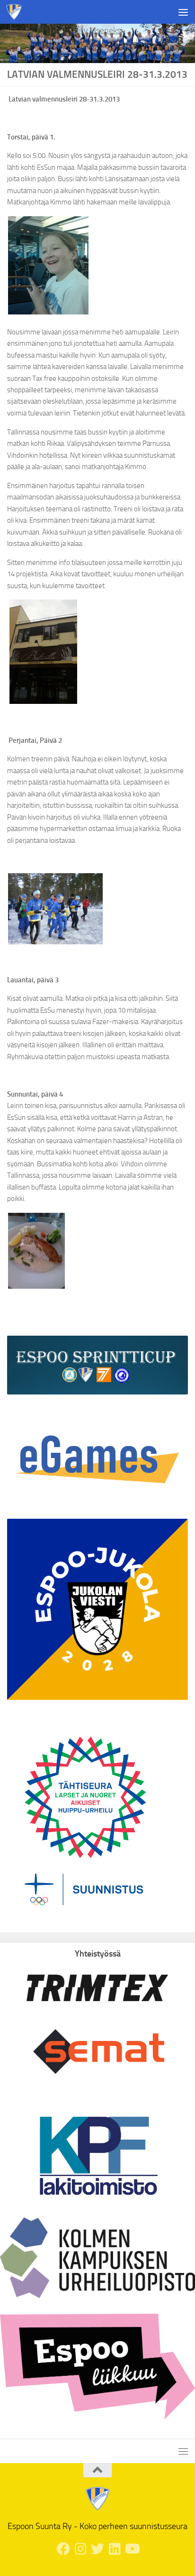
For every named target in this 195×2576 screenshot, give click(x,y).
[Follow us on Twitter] (97, 2549)
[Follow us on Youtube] (132, 2549)
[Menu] (183, 12)
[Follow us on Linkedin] (115, 2549)
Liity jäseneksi (98, 30)
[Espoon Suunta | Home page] (17, 12)
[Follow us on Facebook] (63, 2549)
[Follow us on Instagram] (80, 2549)
